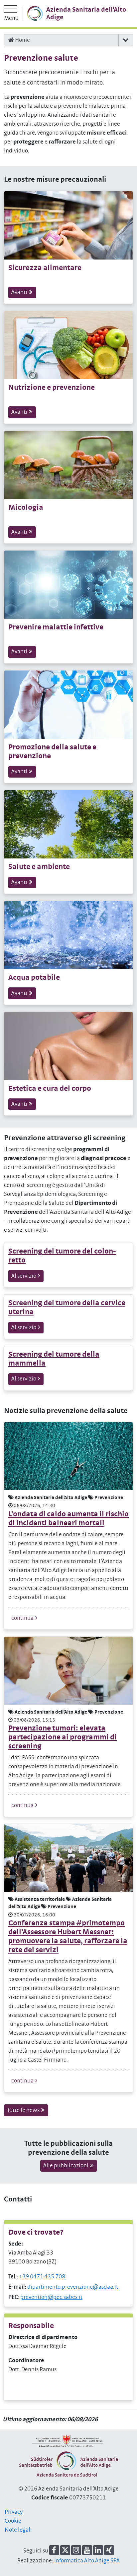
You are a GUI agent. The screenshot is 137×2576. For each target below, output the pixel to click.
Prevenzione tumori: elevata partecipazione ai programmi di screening (63, 1737)
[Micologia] (68, 465)
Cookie (13, 2521)
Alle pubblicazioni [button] (66, 2166)
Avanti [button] (20, 292)
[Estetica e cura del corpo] (68, 1046)
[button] (126, 40)
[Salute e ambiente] (68, 824)
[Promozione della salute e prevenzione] (68, 704)
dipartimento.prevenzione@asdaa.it (73, 2287)
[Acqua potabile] (68, 935)
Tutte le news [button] (24, 2110)
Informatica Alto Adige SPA (87, 2561)
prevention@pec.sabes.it (51, 2297)
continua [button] (23, 1618)
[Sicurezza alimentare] (68, 225)
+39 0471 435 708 (42, 2277)
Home (22, 40)
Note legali (18, 2530)
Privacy (14, 2512)
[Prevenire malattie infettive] (68, 585)
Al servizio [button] (24, 1276)
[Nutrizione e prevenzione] (68, 345)
